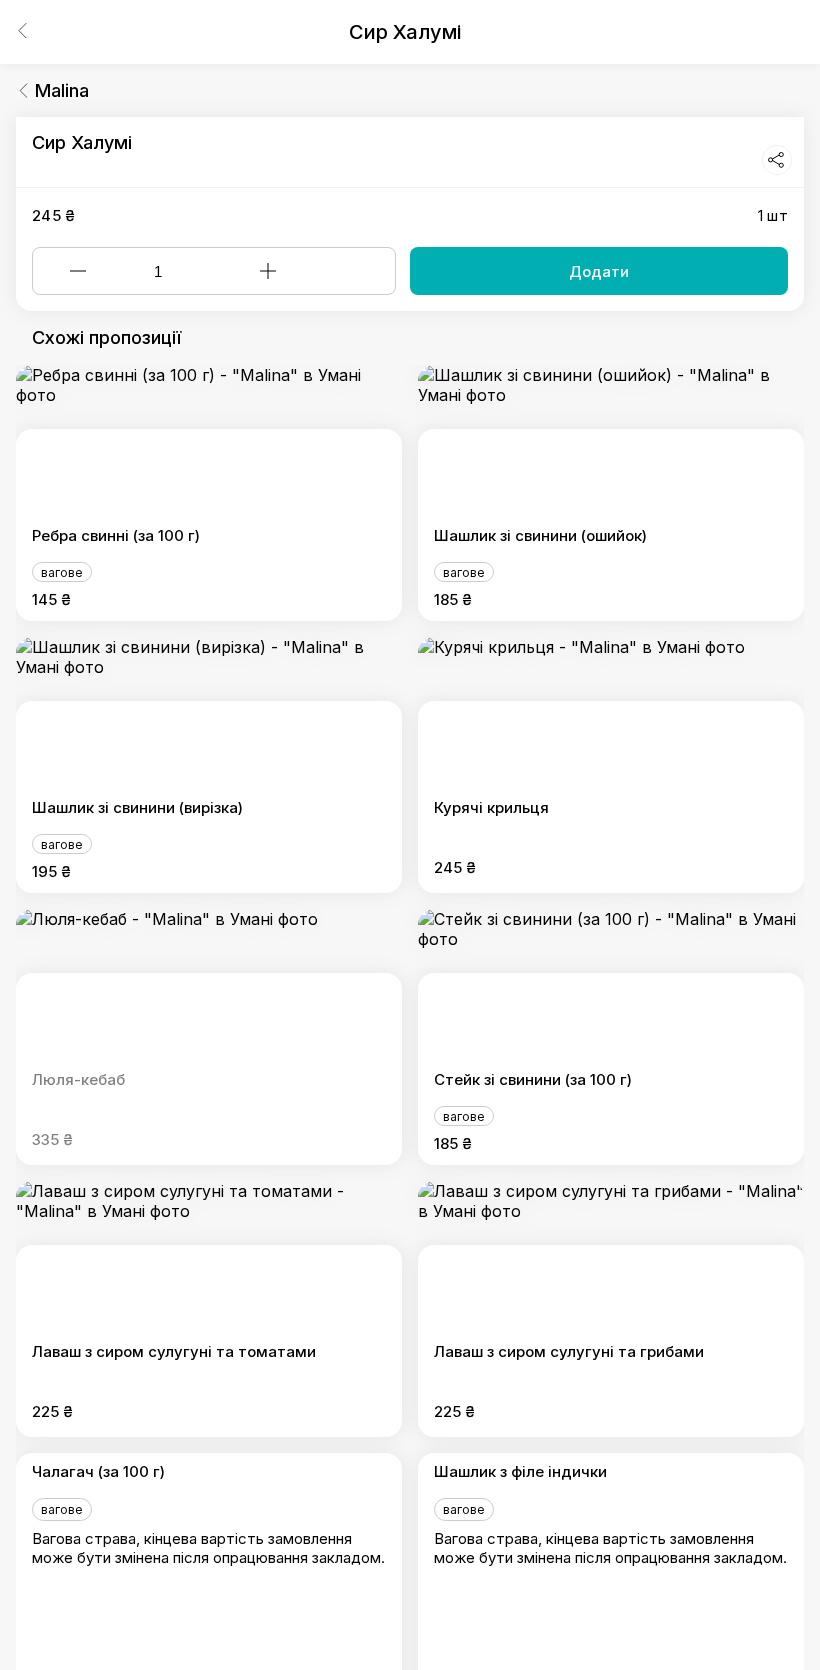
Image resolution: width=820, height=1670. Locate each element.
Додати (599, 271)
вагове (62, 572)
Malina (62, 90)
